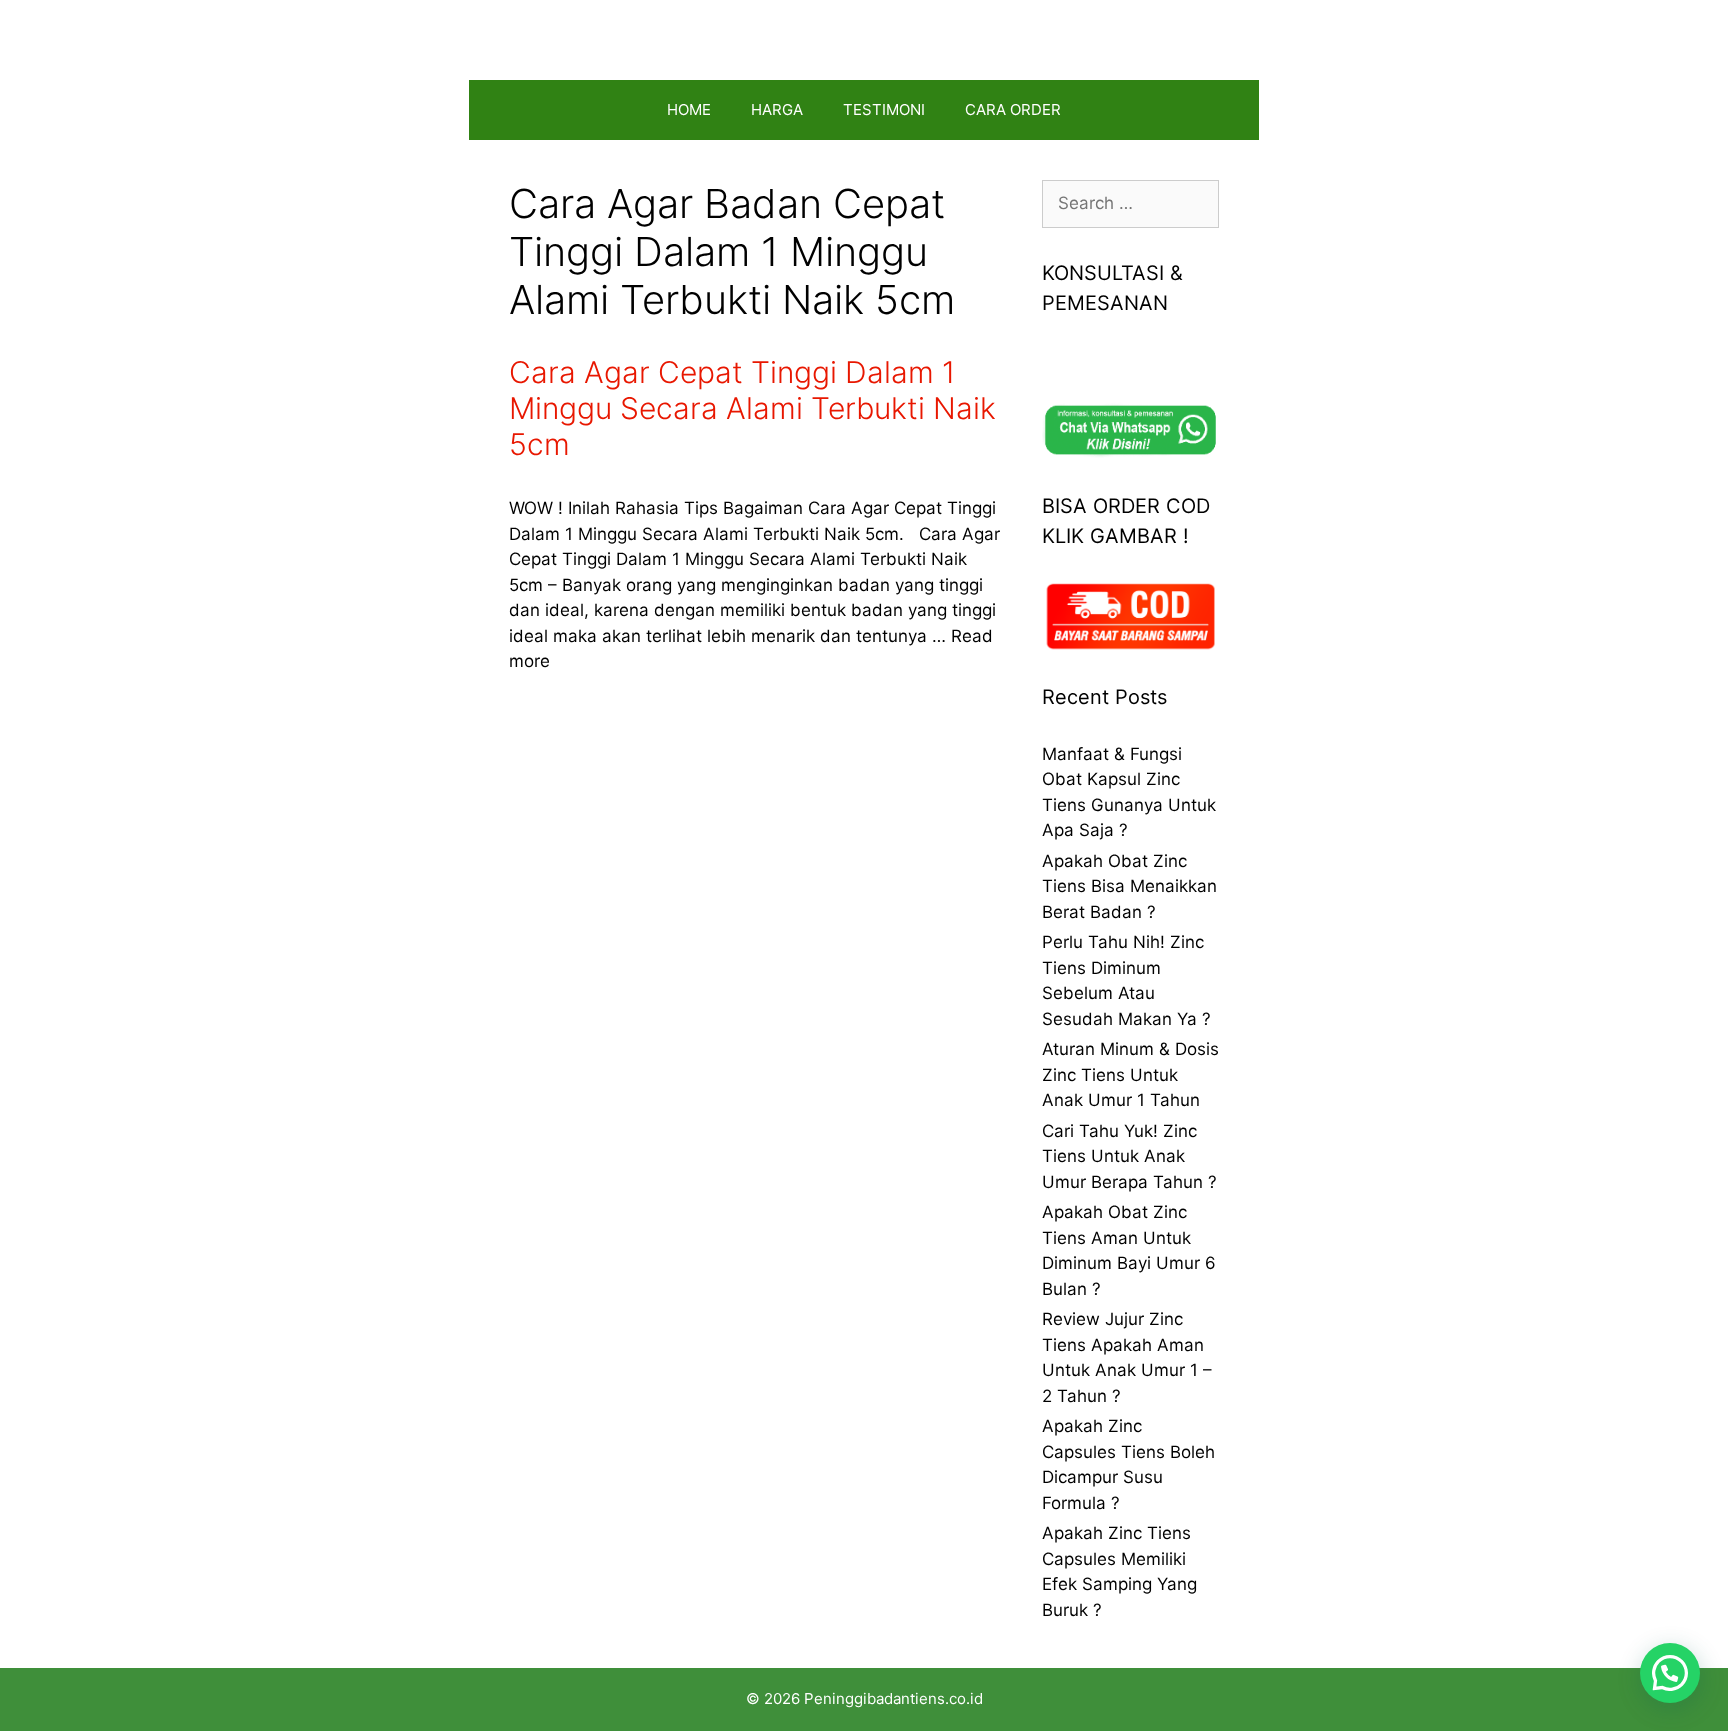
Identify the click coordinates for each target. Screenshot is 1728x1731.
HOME (689, 109)
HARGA (777, 109)
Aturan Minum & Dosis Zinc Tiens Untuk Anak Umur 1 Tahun (1130, 1074)
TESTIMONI (884, 109)
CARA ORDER (1013, 109)
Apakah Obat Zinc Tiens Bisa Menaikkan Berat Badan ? (1129, 886)
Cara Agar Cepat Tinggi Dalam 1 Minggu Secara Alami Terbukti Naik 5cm (752, 408)
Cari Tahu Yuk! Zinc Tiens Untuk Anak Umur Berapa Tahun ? (1129, 1156)
